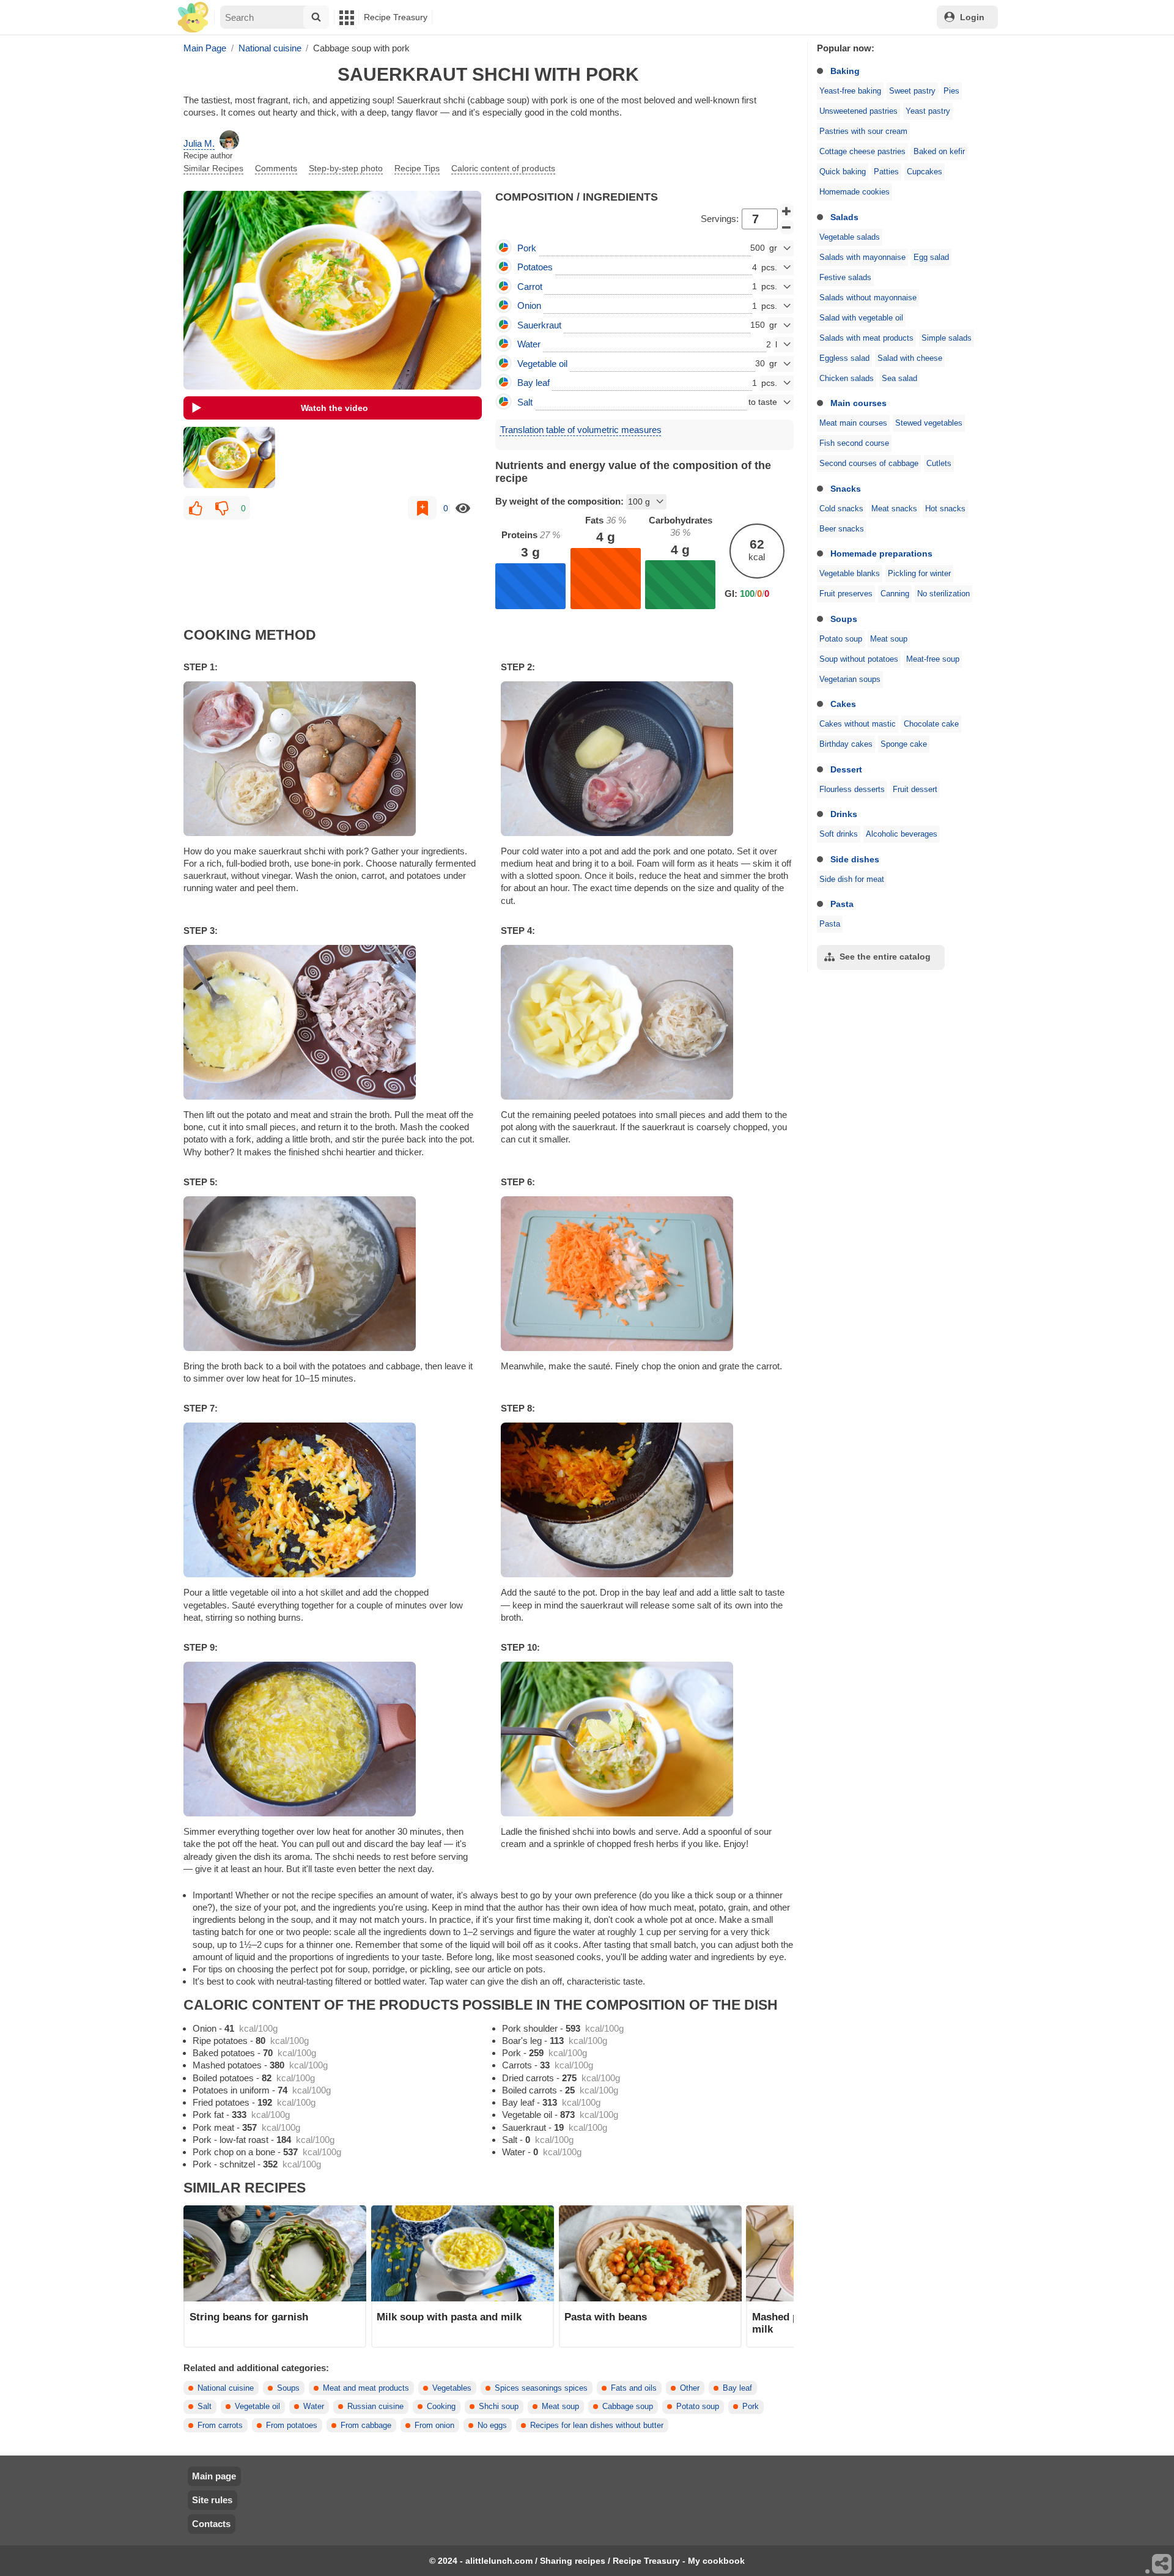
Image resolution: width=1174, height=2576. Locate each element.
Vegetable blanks (850, 574)
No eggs (492, 2426)
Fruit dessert (915, 790)
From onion (434, 2426)
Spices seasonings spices (541, 2388)
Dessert (846, 769)
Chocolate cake (931, 724)
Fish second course (854, 443)
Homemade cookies (855, 192)
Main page (214, 2476)
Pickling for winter (919, 574)
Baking (845, 71)
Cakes (843, 704)
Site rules (212, 2500)
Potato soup (841, 639)
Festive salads (845, 278)
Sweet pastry (912, 91)
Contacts (211, 2524)
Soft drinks (839, 834)
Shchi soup (499, 2407)
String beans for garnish (249, 2317)
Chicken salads (847, 379)
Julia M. (199, 143)
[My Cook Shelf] (193, 17)
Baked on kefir (939, 152)
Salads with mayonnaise (862, 257)
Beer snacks (842, 529)
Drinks (844, 814)
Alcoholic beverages (902, 834)
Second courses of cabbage (869, 464)
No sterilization (943, 594)
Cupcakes (925, 172)
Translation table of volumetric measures (581, 430)
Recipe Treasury (396, 17)
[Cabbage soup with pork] (229, 457)
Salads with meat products (866, 338)
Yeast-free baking (850, 91)
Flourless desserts (852, 790)
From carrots (220, 2426)
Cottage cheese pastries (862, 152)
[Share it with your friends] (1162, 2564)
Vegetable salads (850, 237)
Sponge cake (904, 744)
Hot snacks (945, 509)
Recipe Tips (417, 168)
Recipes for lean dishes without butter (597, 2426)
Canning (895, 594)
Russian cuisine (375, 2407)
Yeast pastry (928, 111)
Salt (205, 2407)
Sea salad (899, 379)
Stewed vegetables (929, 423)
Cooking (441, 2407)
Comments (276, 168)
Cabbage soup (628, 2407)
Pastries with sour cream (863, 131)
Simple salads (947, 338)
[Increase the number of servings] (787, 211)
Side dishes (855, 859)
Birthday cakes (846, 744)
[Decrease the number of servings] (787, 228)
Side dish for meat (852, 879)
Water (314, 2407)
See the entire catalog (885, 957)
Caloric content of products (503, 168)
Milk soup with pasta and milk (449, 2317)
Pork (751, 2407)
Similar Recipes (213, 168)
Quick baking (843, 172)
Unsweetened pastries (858, 111)
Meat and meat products (366, 2388)
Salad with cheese (910, 358)
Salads (844, 217)
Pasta (842, 904)
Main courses (858, 403)
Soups (844, 619)
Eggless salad (844, 358)
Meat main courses (853, 423)
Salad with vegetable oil (861, 318)
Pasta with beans (606, 2317)
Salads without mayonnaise (868, 298)
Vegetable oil (257, 2407)
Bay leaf (737, 2388)
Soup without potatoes (859, 659)
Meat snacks (894, 509)
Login (972, 17)
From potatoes (292, 2426)
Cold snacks (841, 509)
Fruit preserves (846, 594)
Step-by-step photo (346, 168)
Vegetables (452, 2388)
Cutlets (939, 464)
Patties (886, 172)
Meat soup (889, 639)
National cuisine (226, 2388)
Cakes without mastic (858, 724)
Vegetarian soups (850, 679)
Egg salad (931, 257)
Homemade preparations (881, 553)
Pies (951, 91)
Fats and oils (634, 2388)
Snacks (846, 489)
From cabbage (366, 2426)
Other (690, 2388)
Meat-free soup (933, 659)
